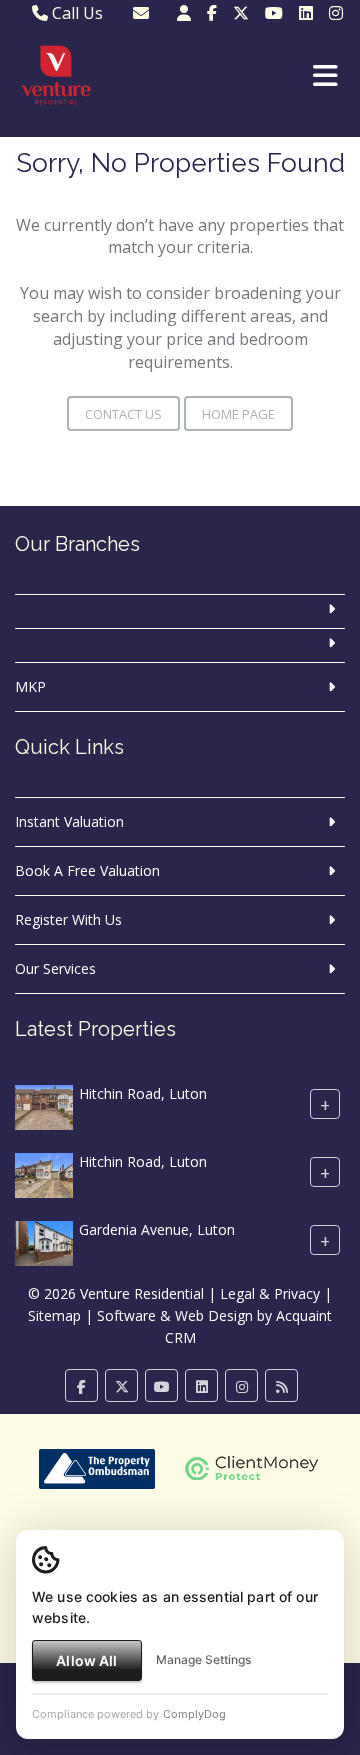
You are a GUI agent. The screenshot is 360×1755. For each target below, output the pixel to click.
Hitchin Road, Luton (143, 1094)
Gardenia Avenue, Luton (157, 1230)
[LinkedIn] (306, 13)
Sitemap (54, 1315)
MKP (30, 686)
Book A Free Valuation (87, 870)
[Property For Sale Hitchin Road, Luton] (44, 1106)
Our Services (55, 968)
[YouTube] (274, 13)
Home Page (238, 414)
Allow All (86, 1660)
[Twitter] (241, 13)
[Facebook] (212, 13)
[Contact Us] (184, 13)
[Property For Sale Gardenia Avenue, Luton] (44, 1242)
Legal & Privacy (270, 1293)
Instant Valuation (69, 821)
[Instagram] (336, 13)
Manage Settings (203, 1659)
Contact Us (123, 414)
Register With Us (68, 919)
